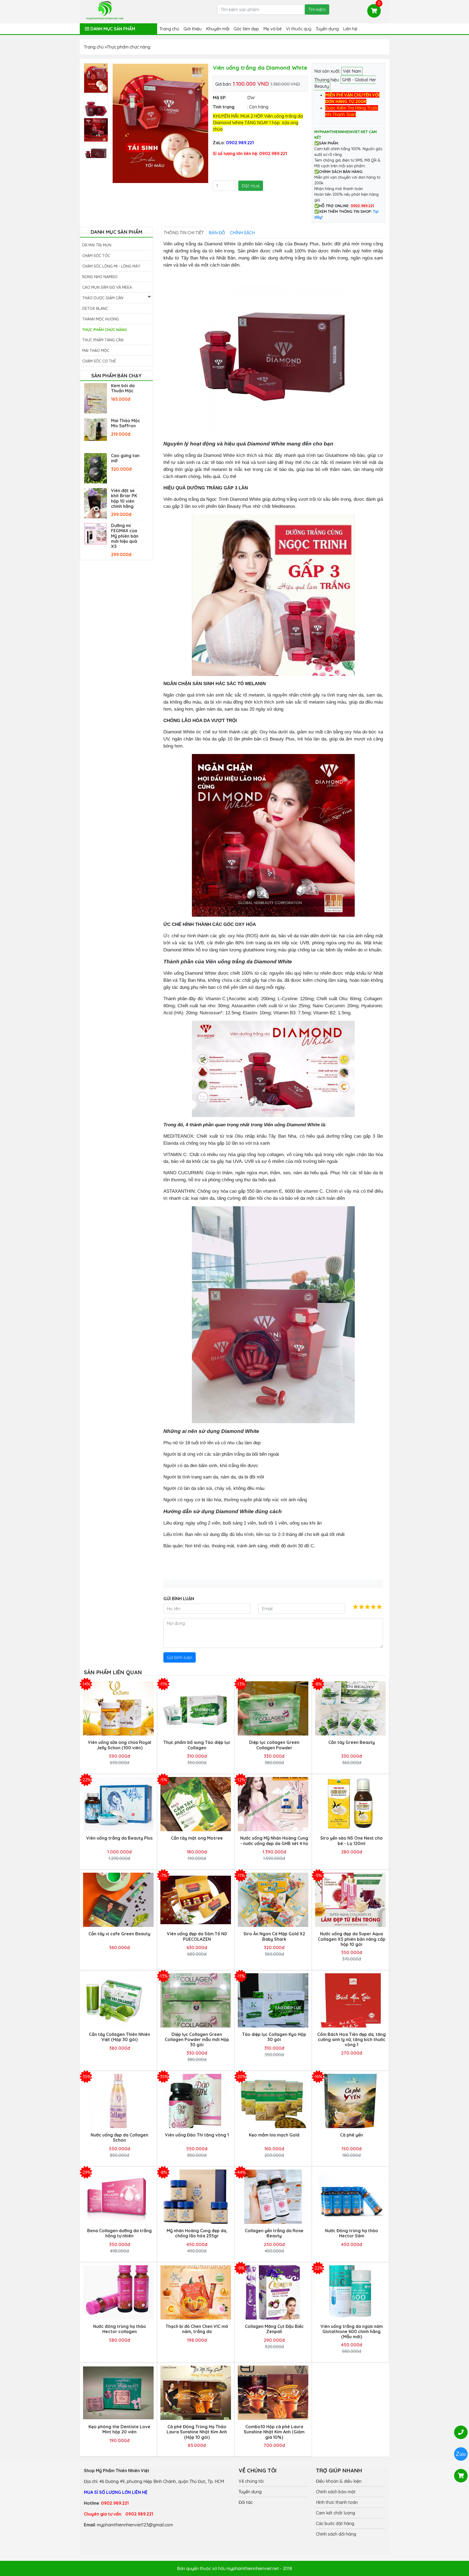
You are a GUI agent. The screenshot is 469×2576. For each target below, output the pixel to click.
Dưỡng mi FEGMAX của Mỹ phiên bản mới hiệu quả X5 (125, 536)
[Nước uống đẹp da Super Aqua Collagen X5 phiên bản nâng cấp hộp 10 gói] (350, 1900)
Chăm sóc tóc (96, 256)
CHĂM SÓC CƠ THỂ (99, 361)
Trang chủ (169, 29)
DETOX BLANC (95, 309)
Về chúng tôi (251, 2481)
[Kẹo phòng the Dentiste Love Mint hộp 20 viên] (118, 2393)
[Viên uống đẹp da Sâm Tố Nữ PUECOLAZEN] (196, 1900)
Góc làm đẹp (246, 29)
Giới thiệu (193, 29)
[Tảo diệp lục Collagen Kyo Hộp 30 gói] (273, 2000)
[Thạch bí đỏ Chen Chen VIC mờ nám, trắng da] (196, 2292)
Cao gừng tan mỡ (125, 458)
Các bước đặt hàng (335, 2523)
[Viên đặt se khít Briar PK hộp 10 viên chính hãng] (96, 503)
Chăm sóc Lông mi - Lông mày (111, 266)
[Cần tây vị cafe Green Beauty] (118, 1900)
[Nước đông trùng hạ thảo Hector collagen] (118, 2292)
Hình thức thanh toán (337, 2502)
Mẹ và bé (272, 29)
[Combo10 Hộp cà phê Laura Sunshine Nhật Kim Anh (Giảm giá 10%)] (273, 2393)
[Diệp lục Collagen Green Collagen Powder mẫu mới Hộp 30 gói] (196, 2000)
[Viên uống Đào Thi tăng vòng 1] (196, 2101)
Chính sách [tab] (242, 233)
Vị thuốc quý (299, 29)
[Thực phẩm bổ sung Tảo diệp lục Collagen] (196, 1709)
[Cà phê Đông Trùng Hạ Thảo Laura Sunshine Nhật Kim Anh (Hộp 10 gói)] (196, 2393)
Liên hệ (350, 29)
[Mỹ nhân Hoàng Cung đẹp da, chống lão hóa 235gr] (196, 2197)
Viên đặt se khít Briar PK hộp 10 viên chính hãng (124, 498)
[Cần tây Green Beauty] (350, 1708)
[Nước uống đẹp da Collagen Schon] (118, 2101)
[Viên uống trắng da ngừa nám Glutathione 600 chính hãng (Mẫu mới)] (350, 2292)
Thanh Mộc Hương (101, 319)
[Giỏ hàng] (374, 11)
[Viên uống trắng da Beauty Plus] (118, 1804)
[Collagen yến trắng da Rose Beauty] (273, 2197)
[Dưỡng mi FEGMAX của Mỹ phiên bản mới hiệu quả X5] (96, 533)
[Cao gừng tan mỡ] (96, 468)
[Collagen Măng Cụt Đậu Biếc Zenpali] (273, 2292)
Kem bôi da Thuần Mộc (123, 388)
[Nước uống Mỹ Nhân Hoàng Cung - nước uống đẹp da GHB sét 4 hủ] (273, 1804)
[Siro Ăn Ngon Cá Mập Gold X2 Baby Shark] (273, 1900)
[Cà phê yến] (350, 2101)
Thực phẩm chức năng (104, 330)
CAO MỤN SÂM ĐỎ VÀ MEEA (107, 287)
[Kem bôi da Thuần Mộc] (96, 398)
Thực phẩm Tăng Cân (103, 340)
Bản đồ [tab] (217, 233)
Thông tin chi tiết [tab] (184, 233)
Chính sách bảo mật (336, 2492)
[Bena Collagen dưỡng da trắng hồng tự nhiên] (118, 2197)
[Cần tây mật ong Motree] (196, 1804)
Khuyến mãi (218, 29)
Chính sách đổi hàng (336, 2534)
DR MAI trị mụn (97, 245)
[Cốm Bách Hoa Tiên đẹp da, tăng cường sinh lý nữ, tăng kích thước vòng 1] (350, 2000)
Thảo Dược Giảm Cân (103, 298)
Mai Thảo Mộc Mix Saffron (126, 423)
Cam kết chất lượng (335, 2513)
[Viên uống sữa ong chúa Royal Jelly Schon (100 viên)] (118, 1708)
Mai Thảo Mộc (96, 351)
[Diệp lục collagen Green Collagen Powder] (273, 1708)
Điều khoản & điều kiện (339, 2481)
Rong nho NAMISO (100, 277)
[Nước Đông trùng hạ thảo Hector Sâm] (350, 2197)
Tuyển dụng (327, 29)
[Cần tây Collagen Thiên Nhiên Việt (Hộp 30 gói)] (118, 2000)
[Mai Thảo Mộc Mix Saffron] (96, 429)
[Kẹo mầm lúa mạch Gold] (273, 2101)
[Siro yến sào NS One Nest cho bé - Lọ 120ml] (350, 1804)
